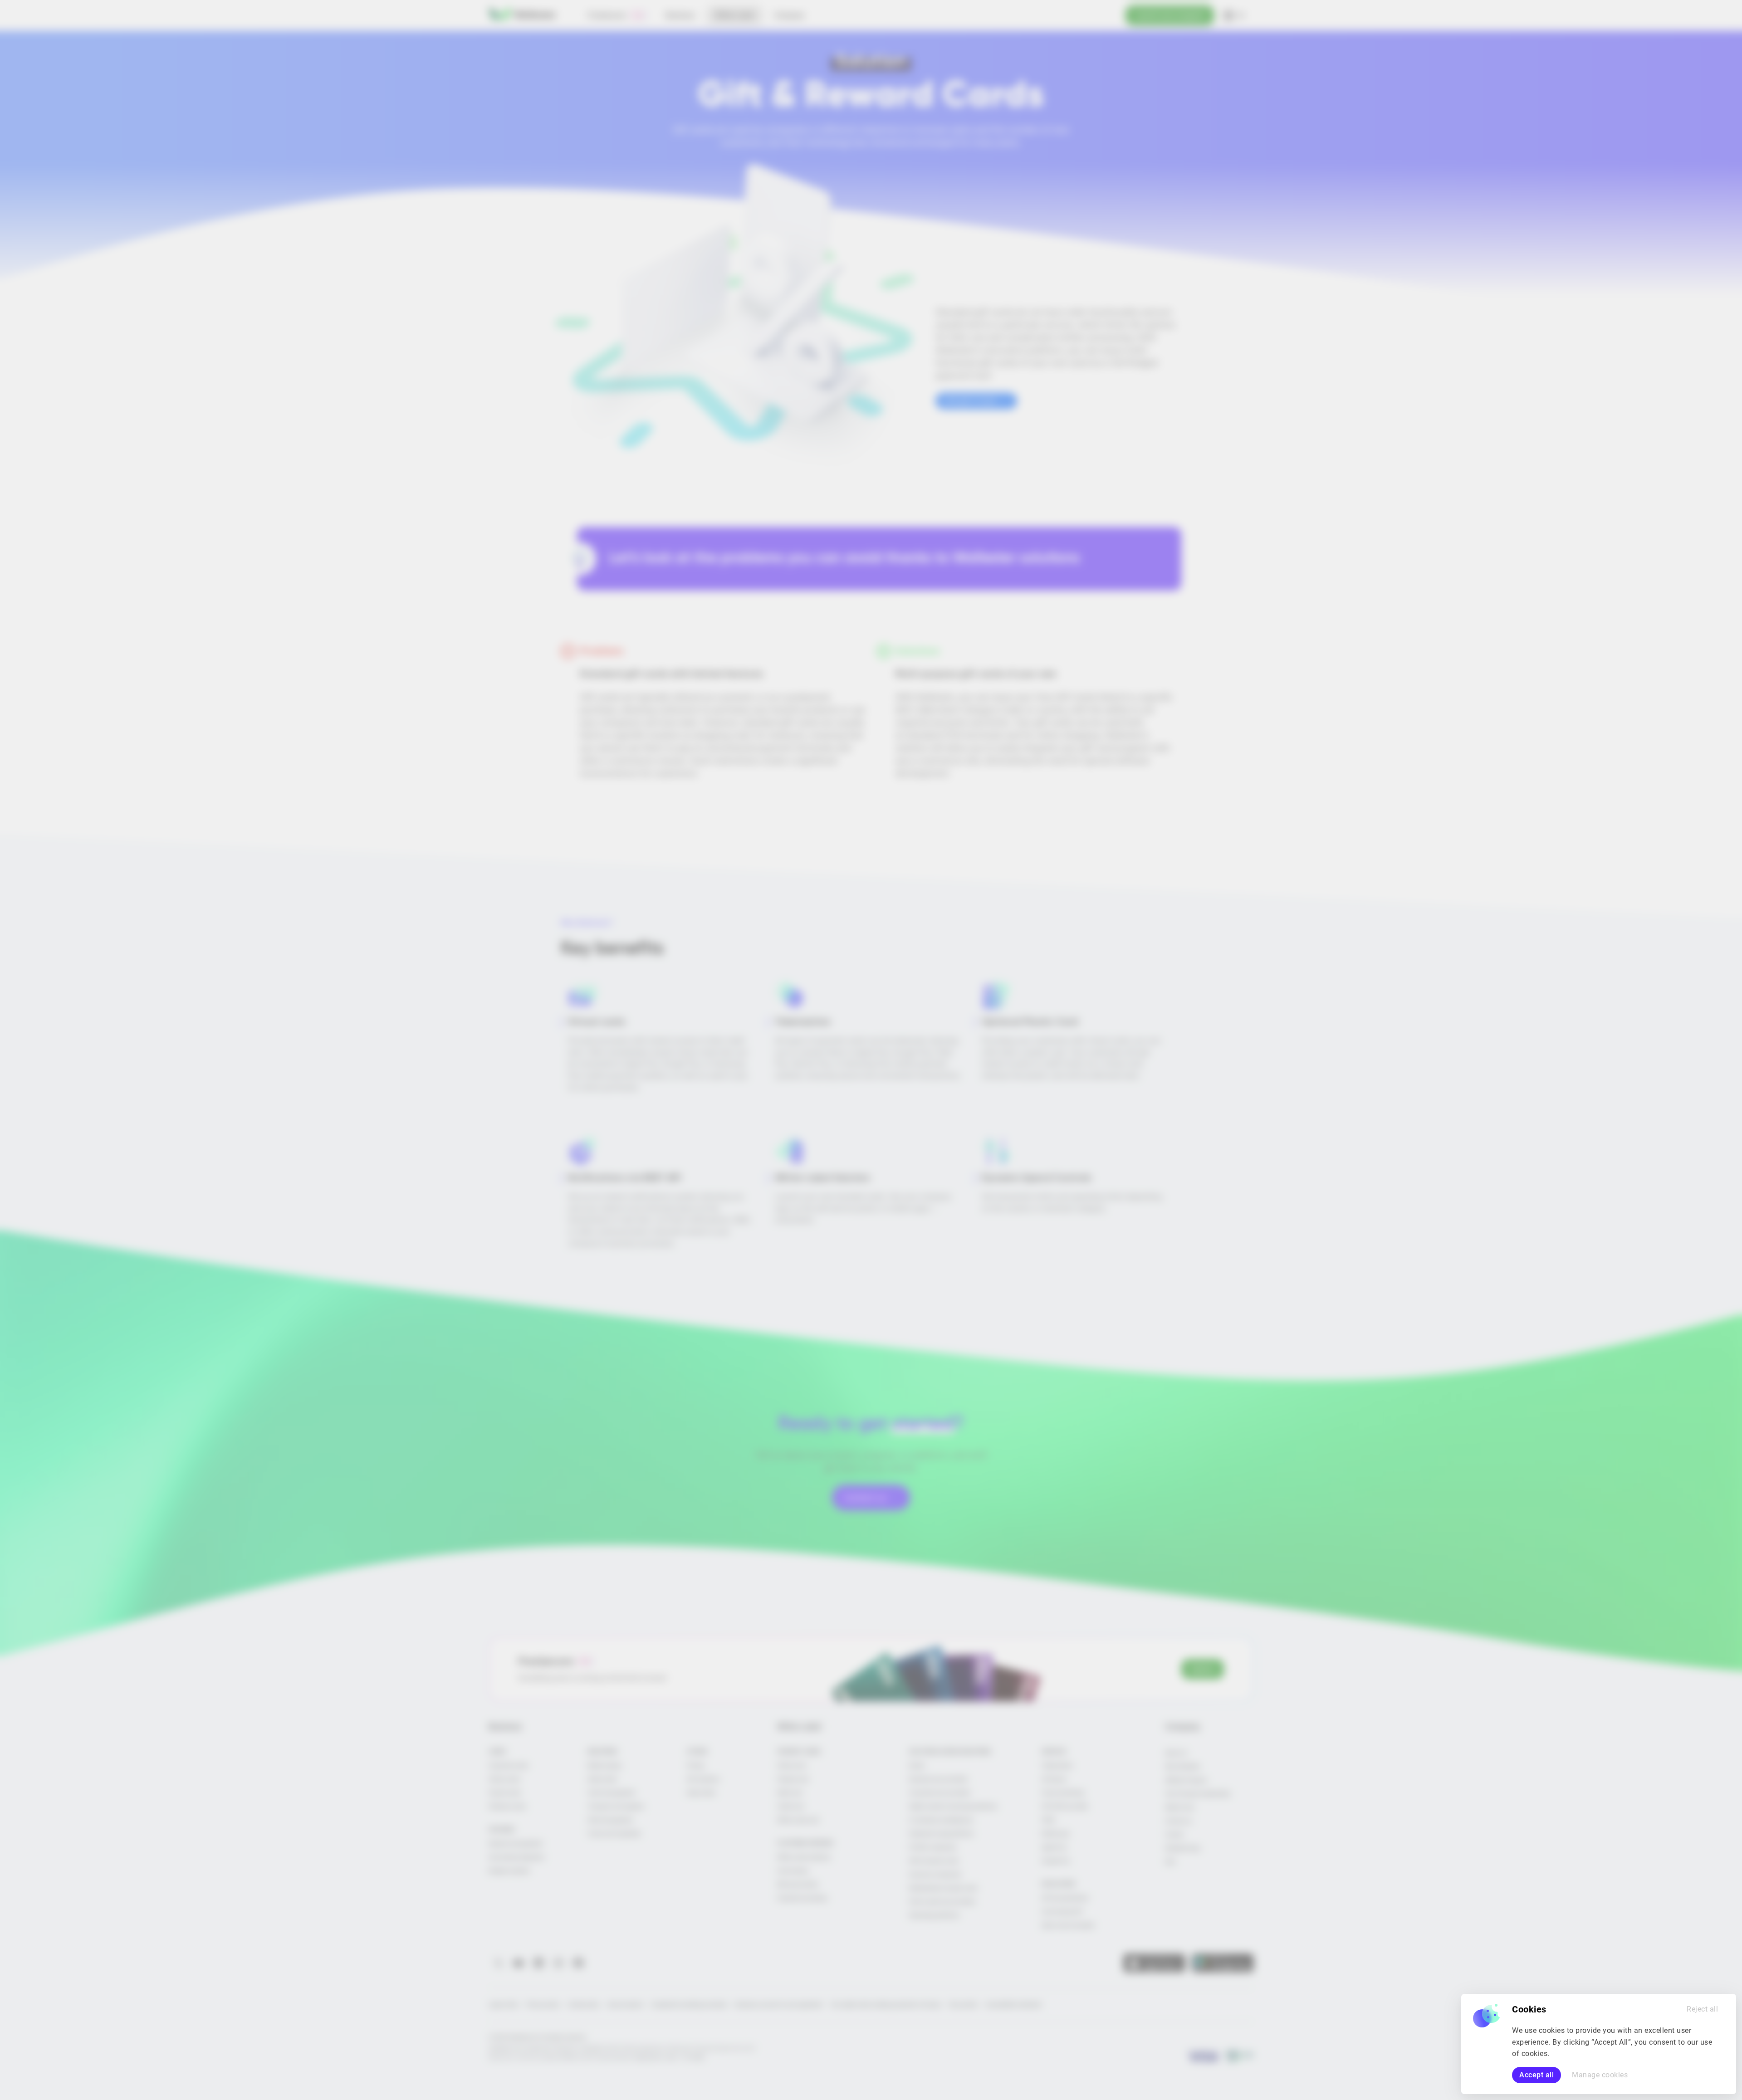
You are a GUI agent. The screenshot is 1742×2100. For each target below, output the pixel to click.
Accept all (1536, 2075)
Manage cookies (1600, 2075)
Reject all (1702, 2009)
